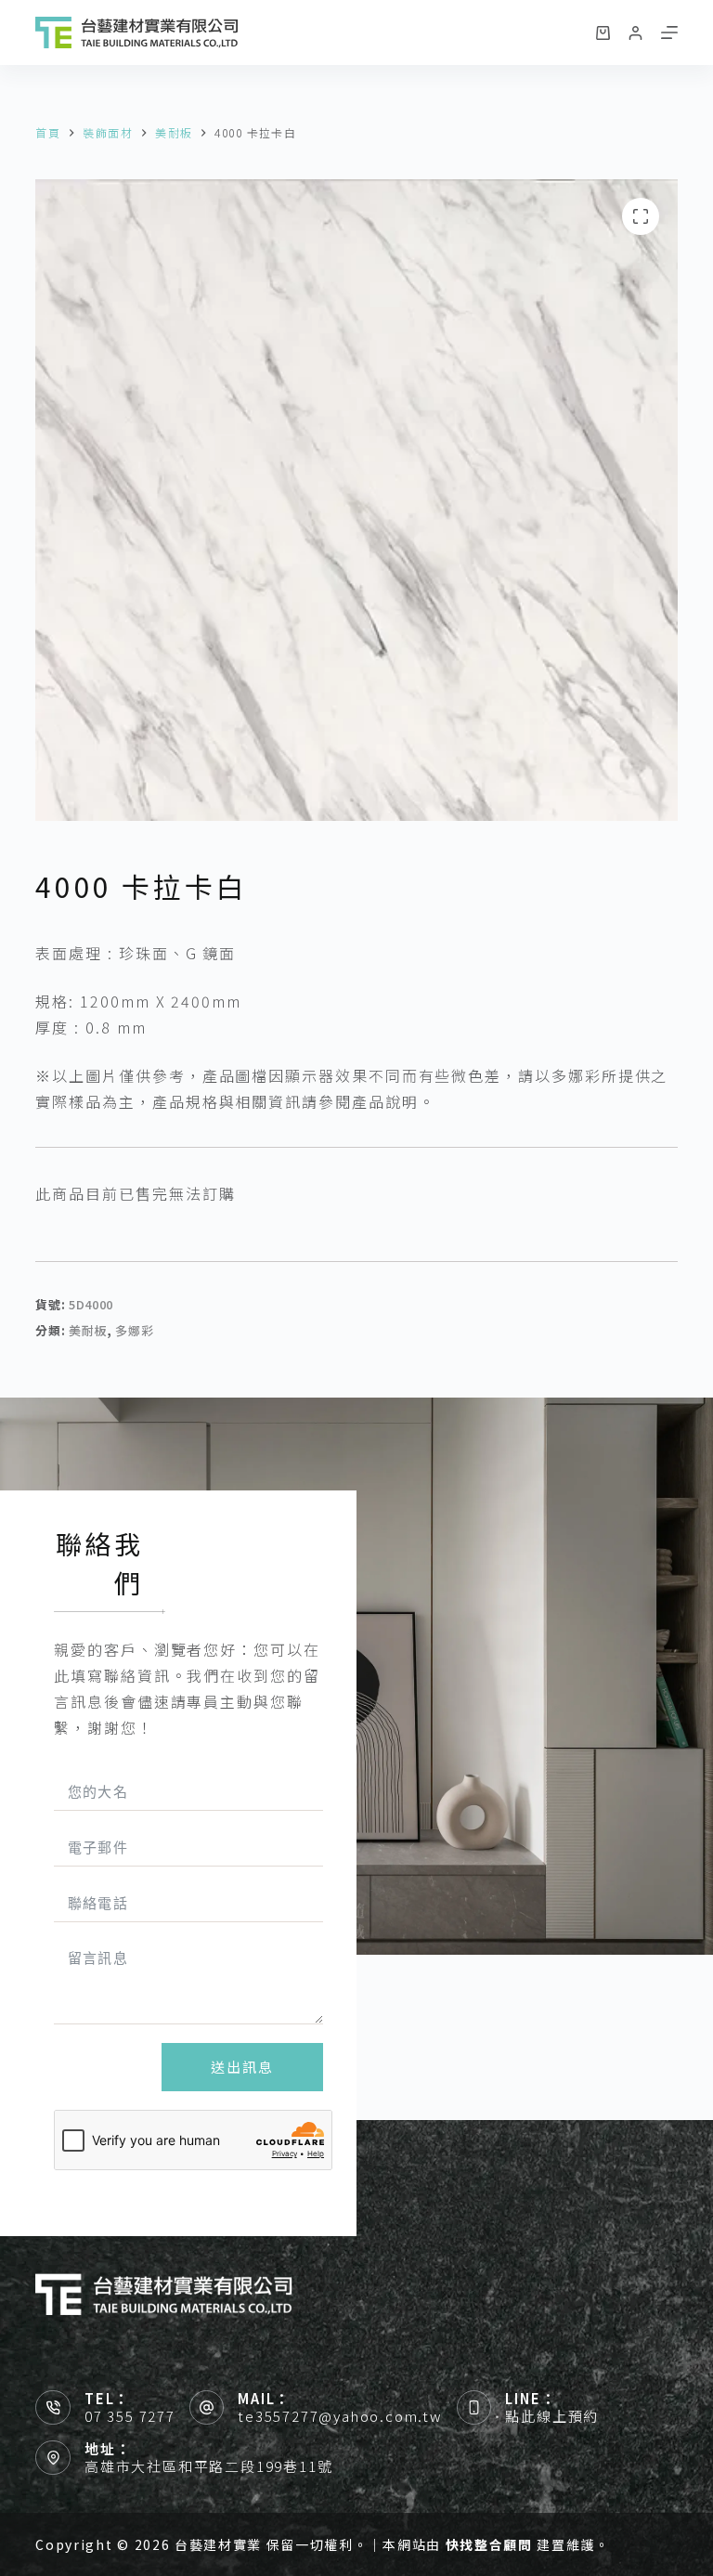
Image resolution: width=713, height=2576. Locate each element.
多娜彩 (134, 1330)
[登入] (635, 33)
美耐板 (88, 1330)
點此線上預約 (552, 2416)
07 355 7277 (130, 2416)
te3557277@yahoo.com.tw (340, 2416)
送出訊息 (242, 2067)
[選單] (669, 33)
